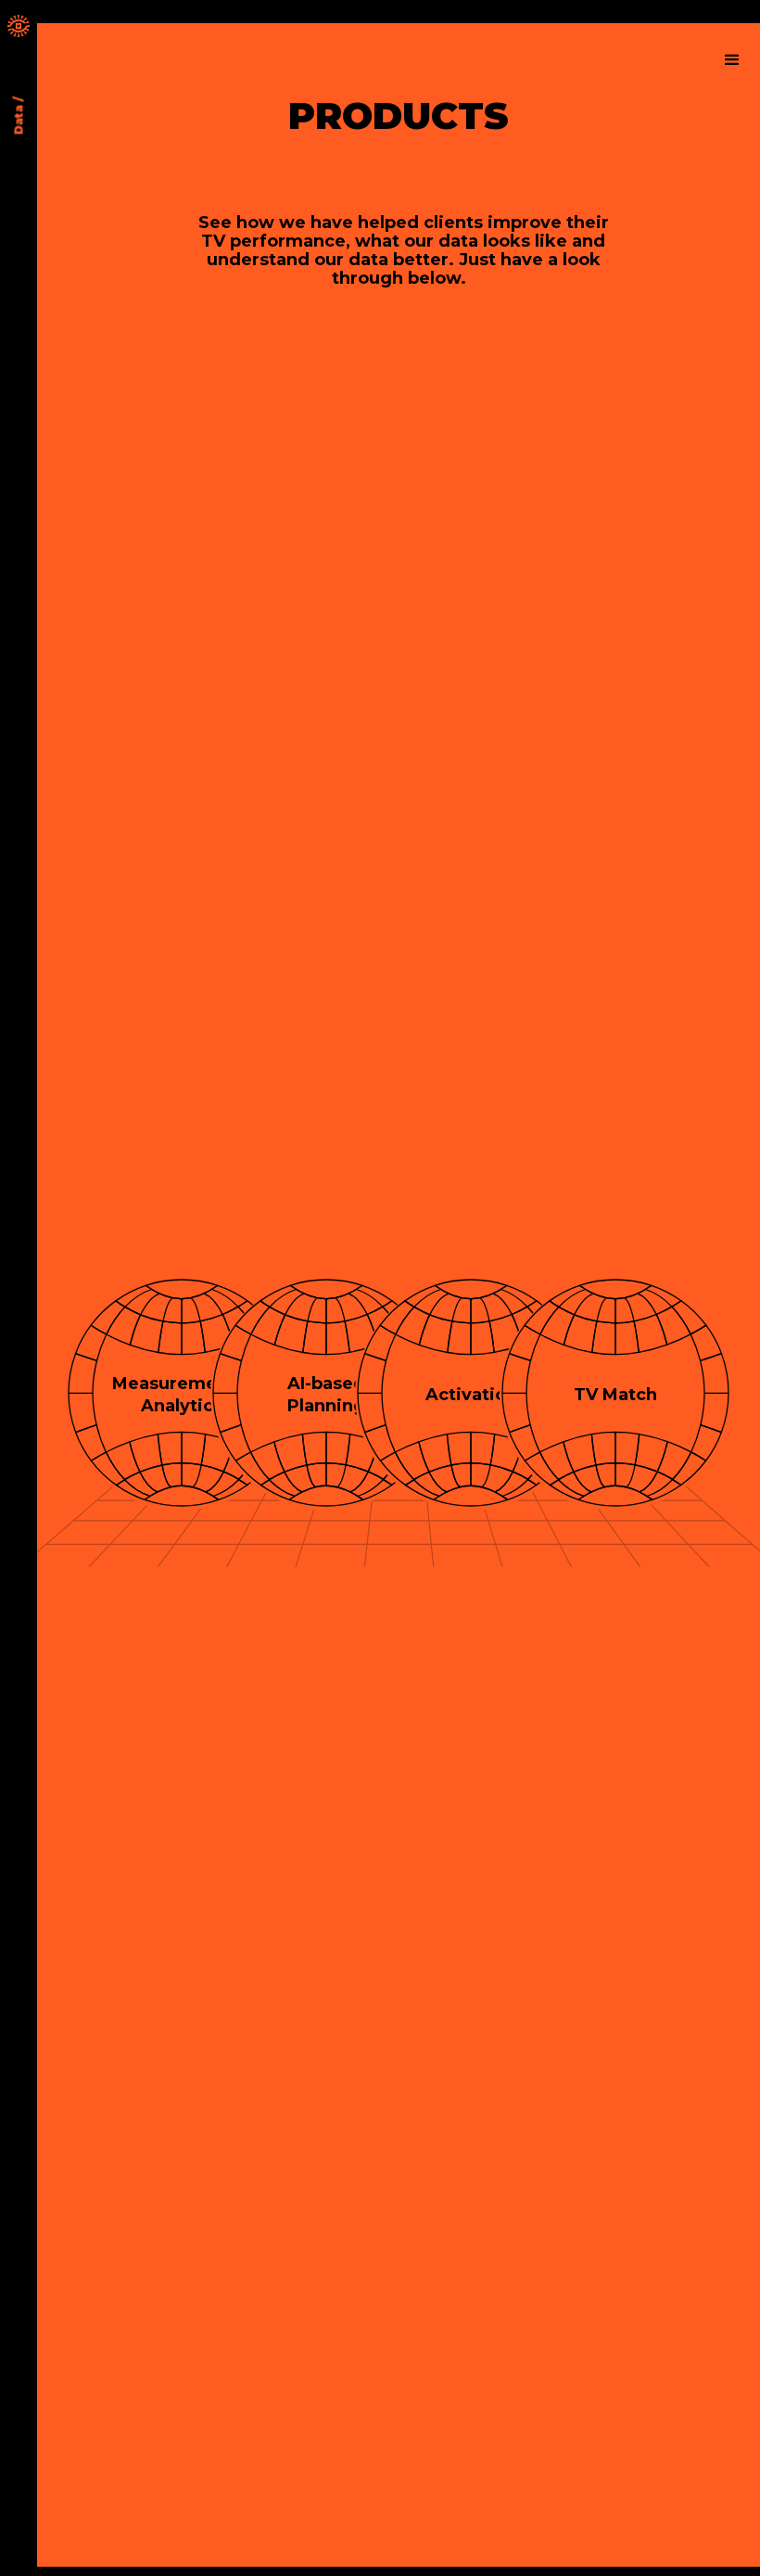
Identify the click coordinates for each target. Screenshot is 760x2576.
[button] (732, 60)
